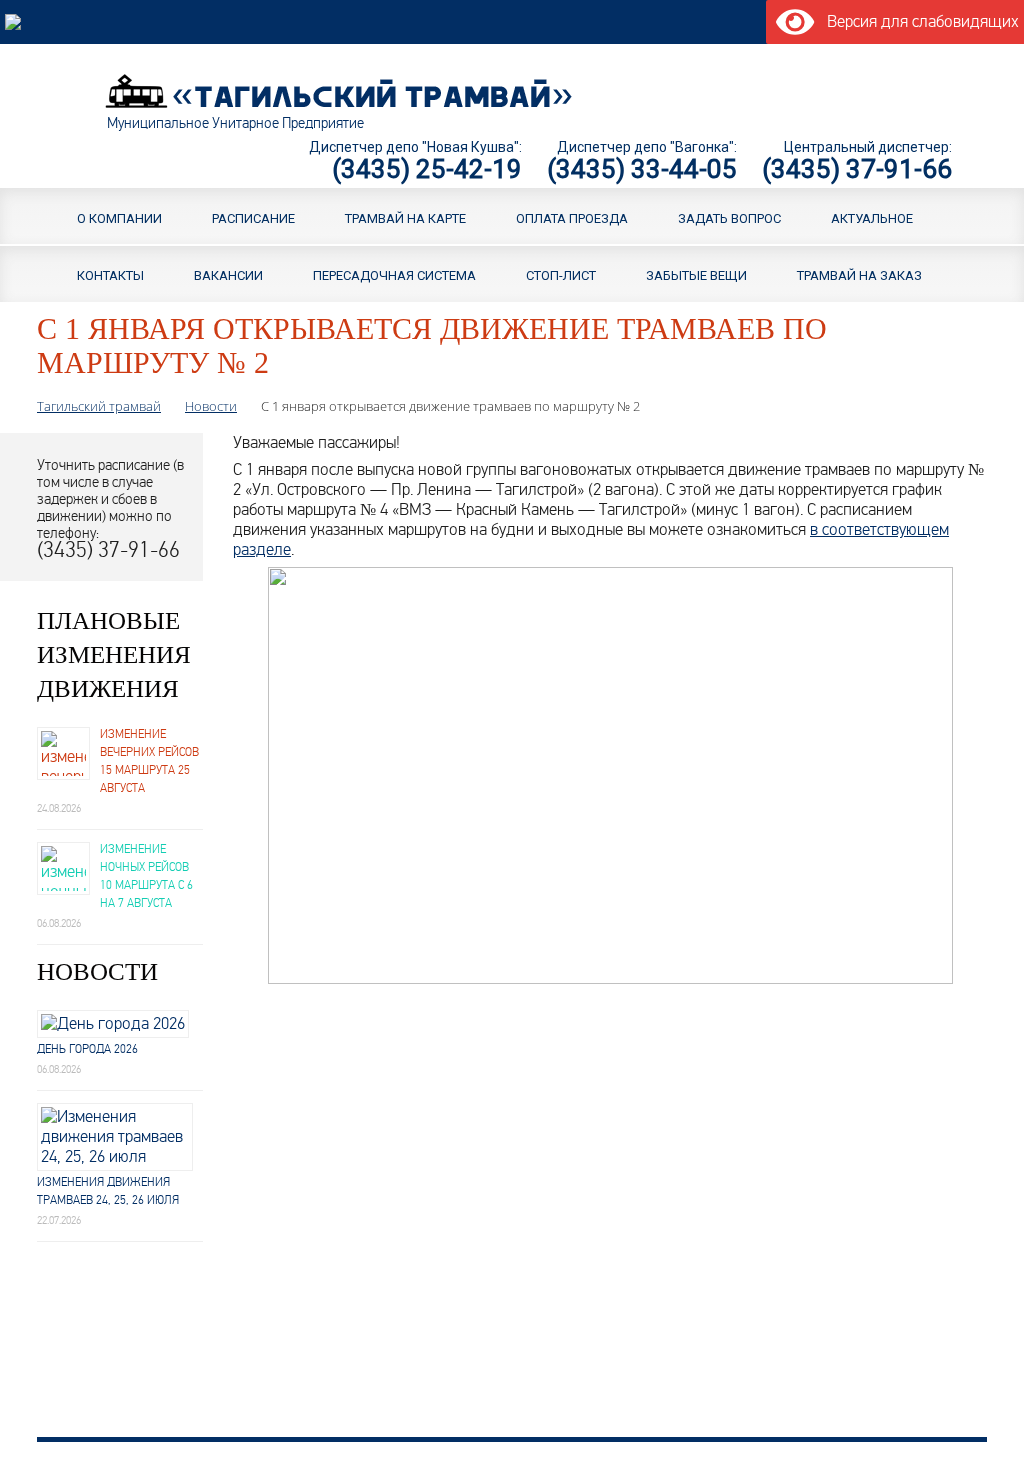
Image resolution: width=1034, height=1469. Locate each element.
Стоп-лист (561, 274)
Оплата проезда (572, 217)
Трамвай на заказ (859, 274)
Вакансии (228, 274)
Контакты (110, 274)
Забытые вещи (696, 274)
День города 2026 (87, 1049)
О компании (119, 217)
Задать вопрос (729, 217)
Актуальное (872, 217)
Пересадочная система (394, 274)
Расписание (253, 217)
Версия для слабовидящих (919, 21)
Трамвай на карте (405, 217)
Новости (211, 406)
